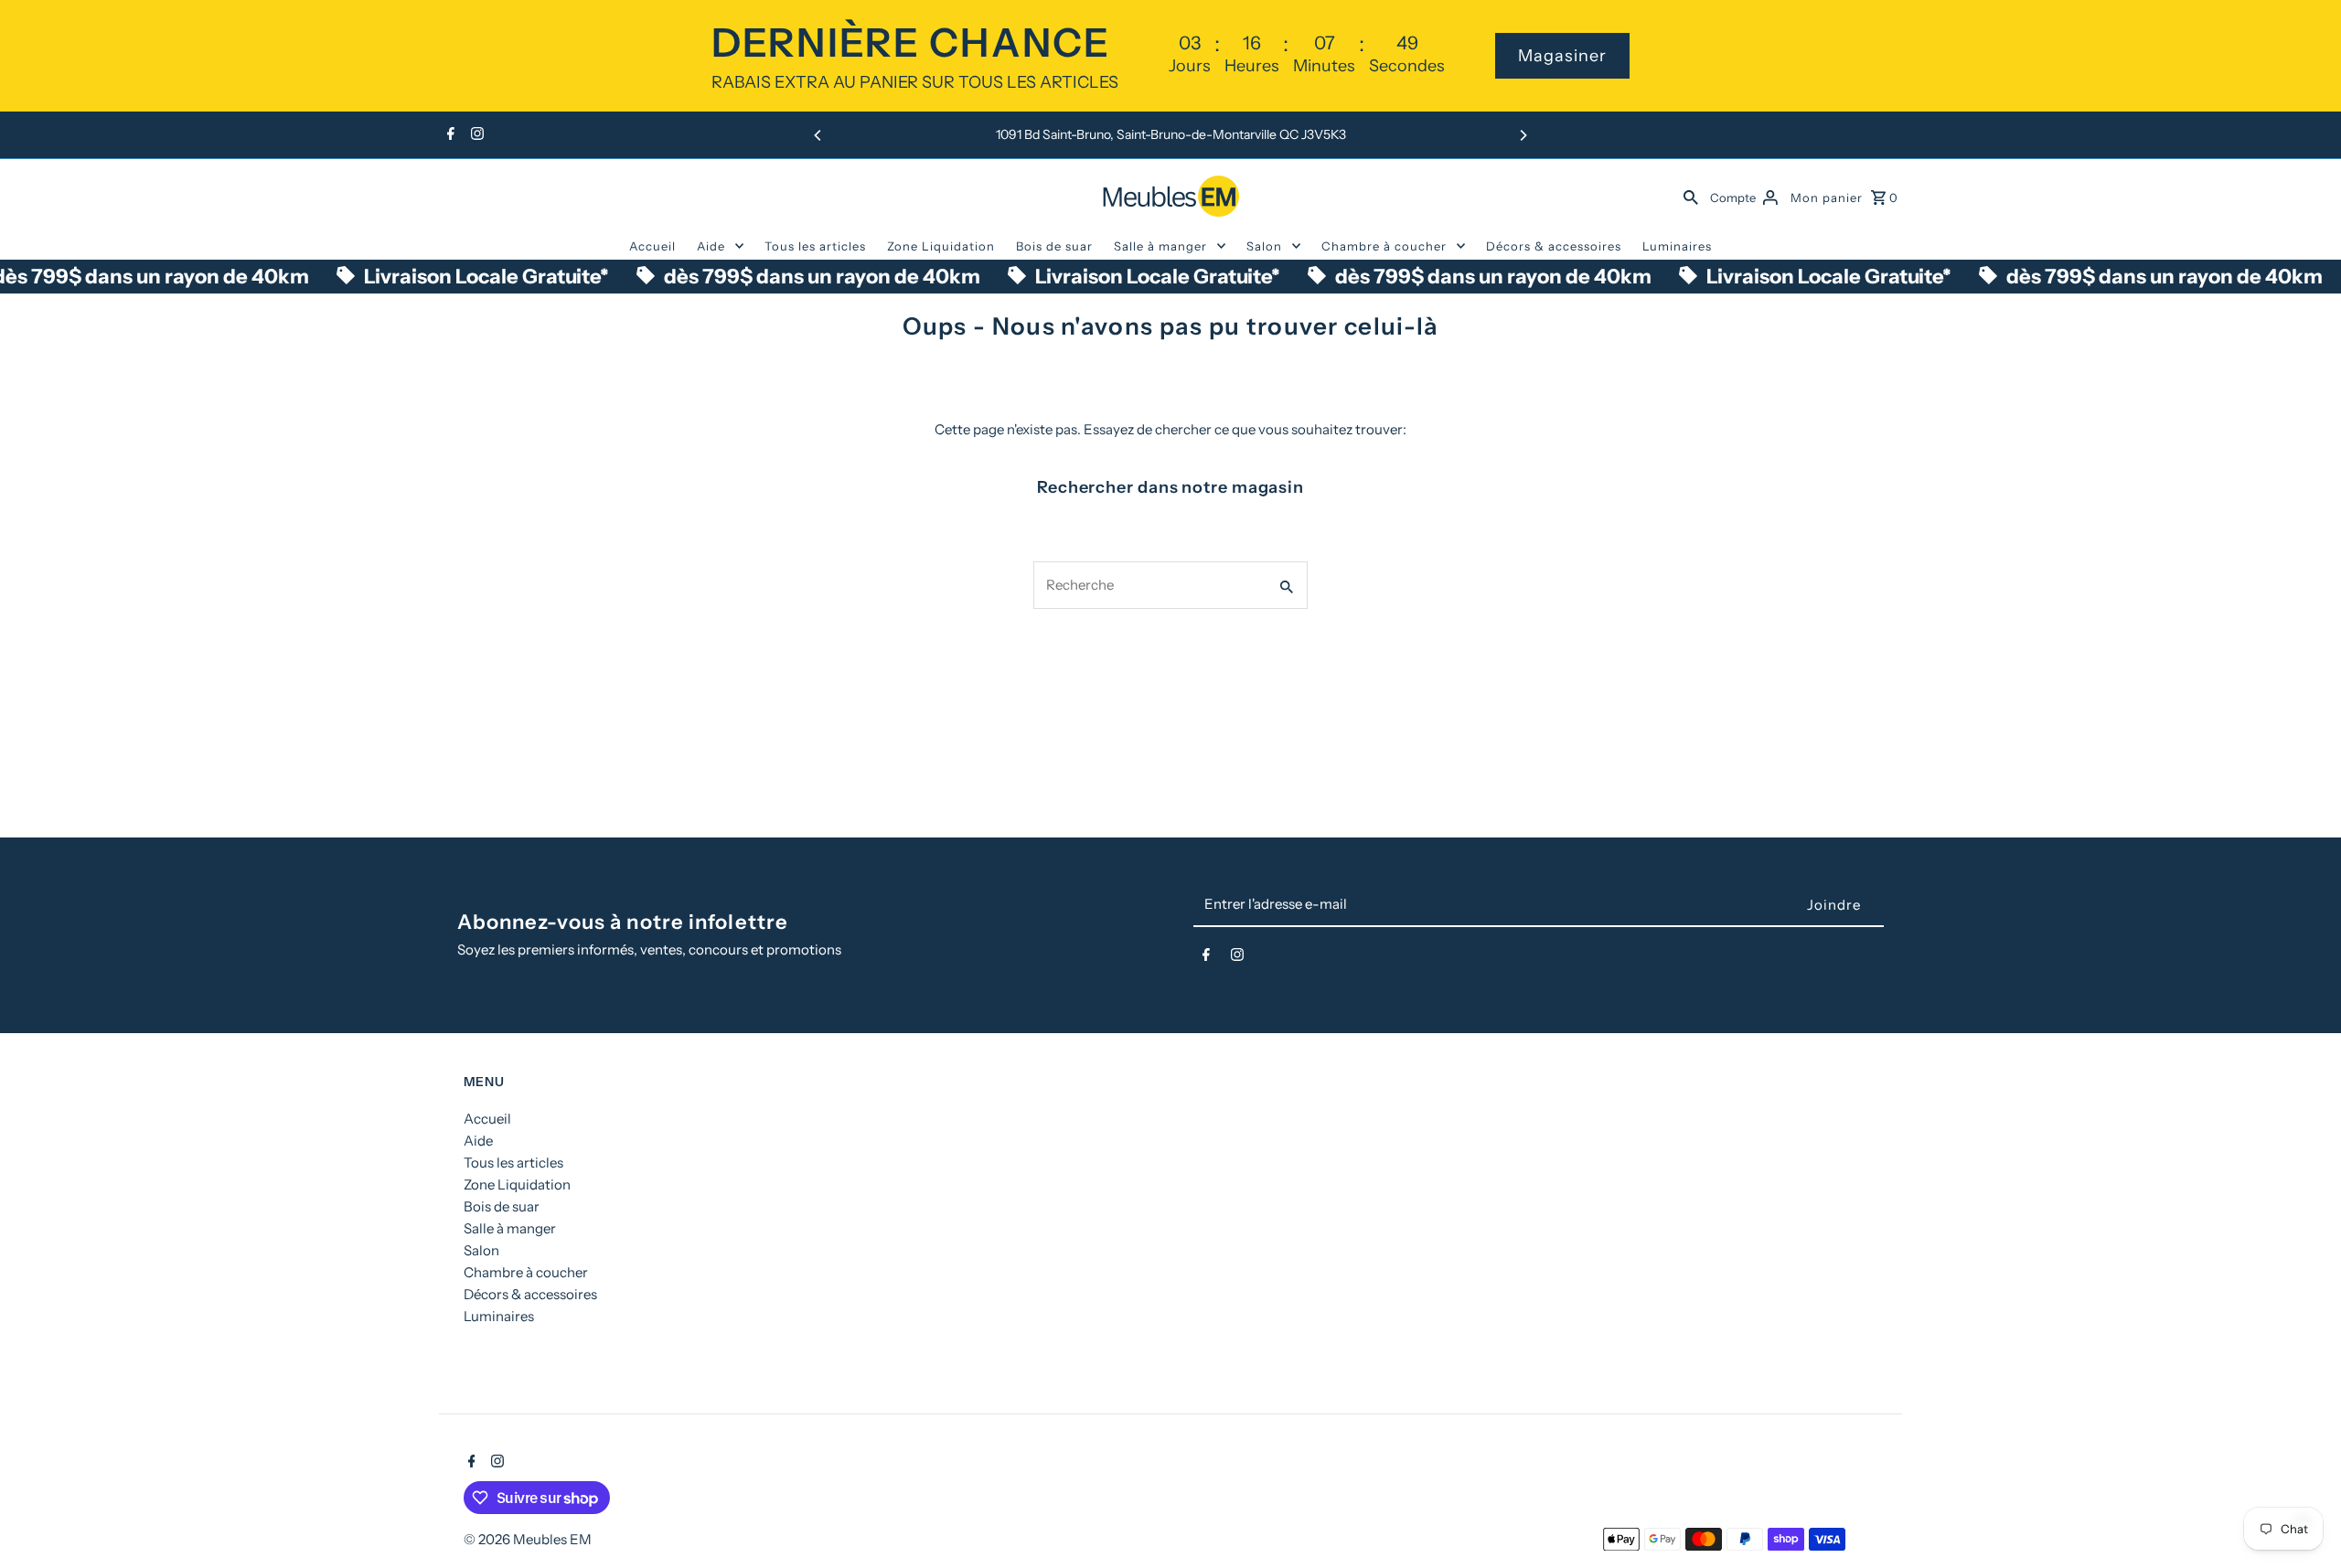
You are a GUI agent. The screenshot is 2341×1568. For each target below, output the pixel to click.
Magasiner (1562, 56)
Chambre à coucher (1384, 246)
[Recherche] (1691, 196)
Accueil (652, 246)
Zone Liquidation (941, 246)
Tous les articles (815, 246)
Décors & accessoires (1554, 246)
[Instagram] (475, 135)
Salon (1264, 246)
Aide (711, 246)
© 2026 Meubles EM (528, 1539)
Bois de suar (1054, 246)
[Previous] (818, 135)
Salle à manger (1160, 246)
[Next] (1523, 135)
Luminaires (1677, 246)
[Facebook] (449, 135)
